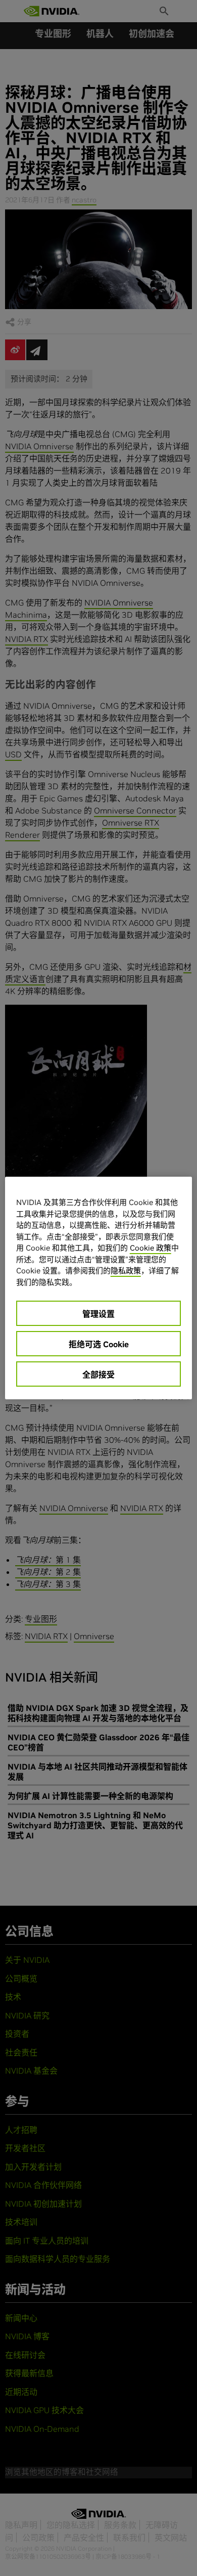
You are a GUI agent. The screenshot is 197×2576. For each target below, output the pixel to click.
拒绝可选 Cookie (99, 1344)
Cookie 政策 (151, 1248)
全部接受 (98, 1375)
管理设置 (98, 1314)
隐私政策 (126, 1271)
